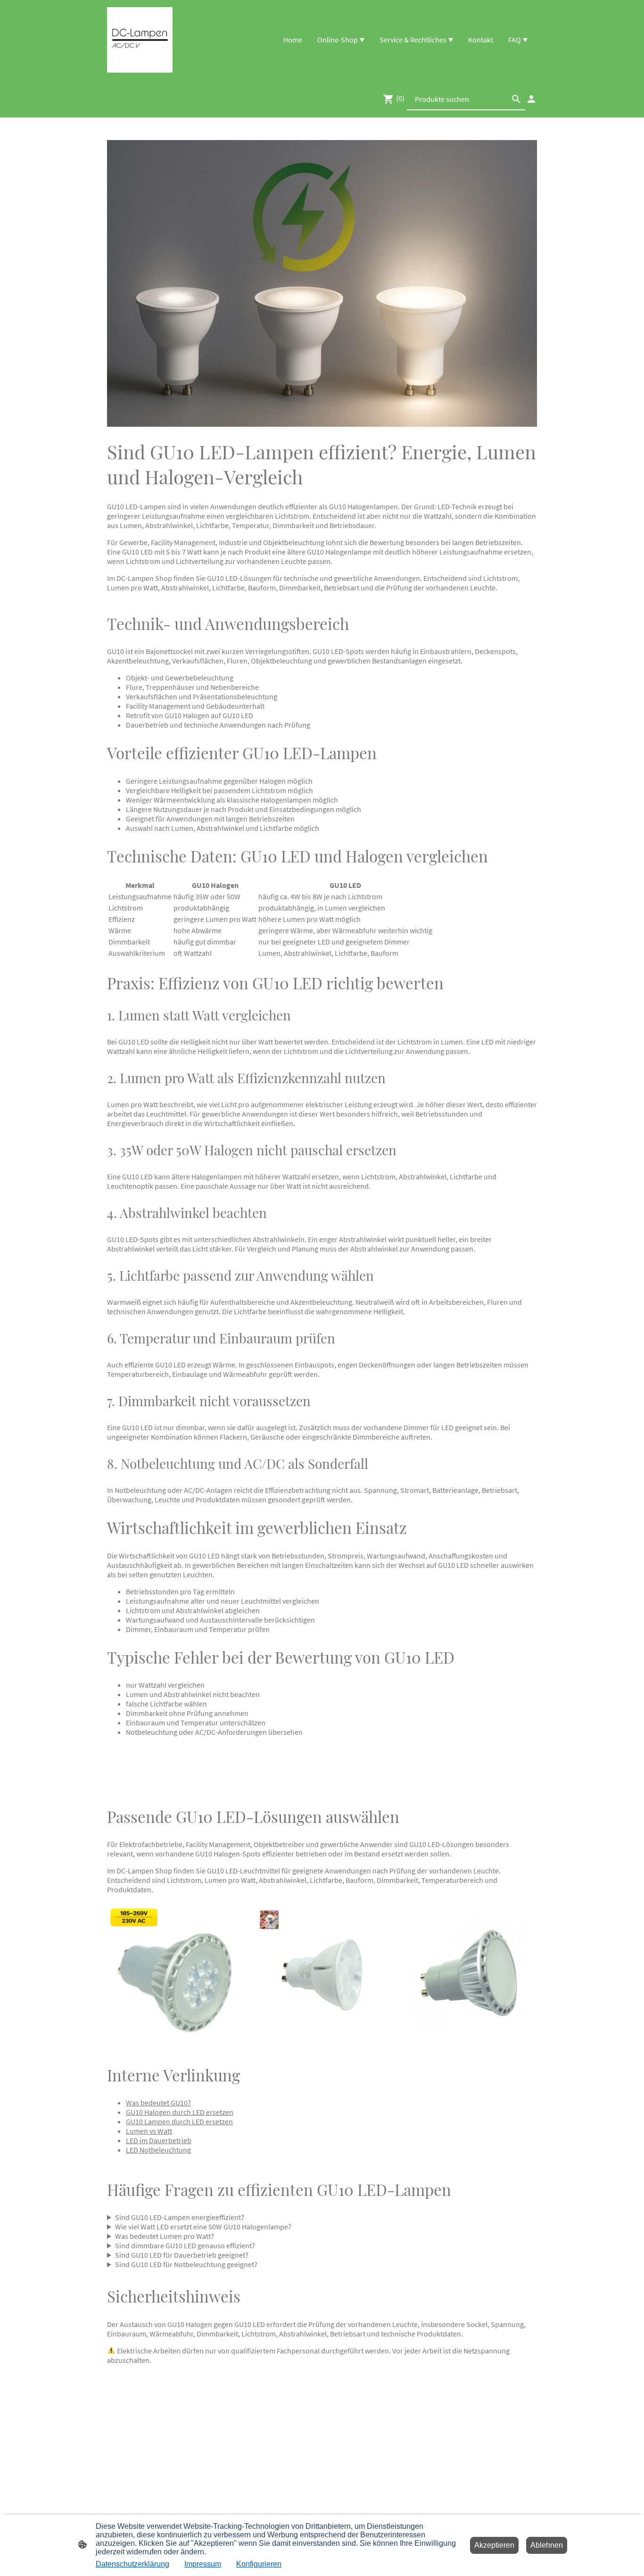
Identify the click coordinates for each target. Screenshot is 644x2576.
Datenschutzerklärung (132, 2564)
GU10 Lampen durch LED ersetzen (179, 2121)
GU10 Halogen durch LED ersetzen (180, 2112)
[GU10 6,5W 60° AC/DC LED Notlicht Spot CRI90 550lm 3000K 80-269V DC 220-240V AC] (322, 2041)
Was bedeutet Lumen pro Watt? (165, 2236)
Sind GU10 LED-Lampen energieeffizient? (180, 2217)
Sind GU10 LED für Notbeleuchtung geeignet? (186, 2264)
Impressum (203, 2564)
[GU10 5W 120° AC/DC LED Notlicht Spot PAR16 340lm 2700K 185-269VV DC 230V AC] (468, 2041)
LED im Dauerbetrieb (159, 2140)
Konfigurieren (259, 2564)
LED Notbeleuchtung (158, 2150)
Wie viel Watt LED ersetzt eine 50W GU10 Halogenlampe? (203, 2227)
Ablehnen (547, 2545)
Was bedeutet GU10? (158, 2103)
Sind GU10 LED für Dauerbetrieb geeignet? (182, 2255)
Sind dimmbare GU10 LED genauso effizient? (185, 2245)
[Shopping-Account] (531, 99)
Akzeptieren (494, 2545)
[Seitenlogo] (140, 40)
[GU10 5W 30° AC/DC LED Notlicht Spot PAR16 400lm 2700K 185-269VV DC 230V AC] (176, 2041)
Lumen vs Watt (149, 2131)
